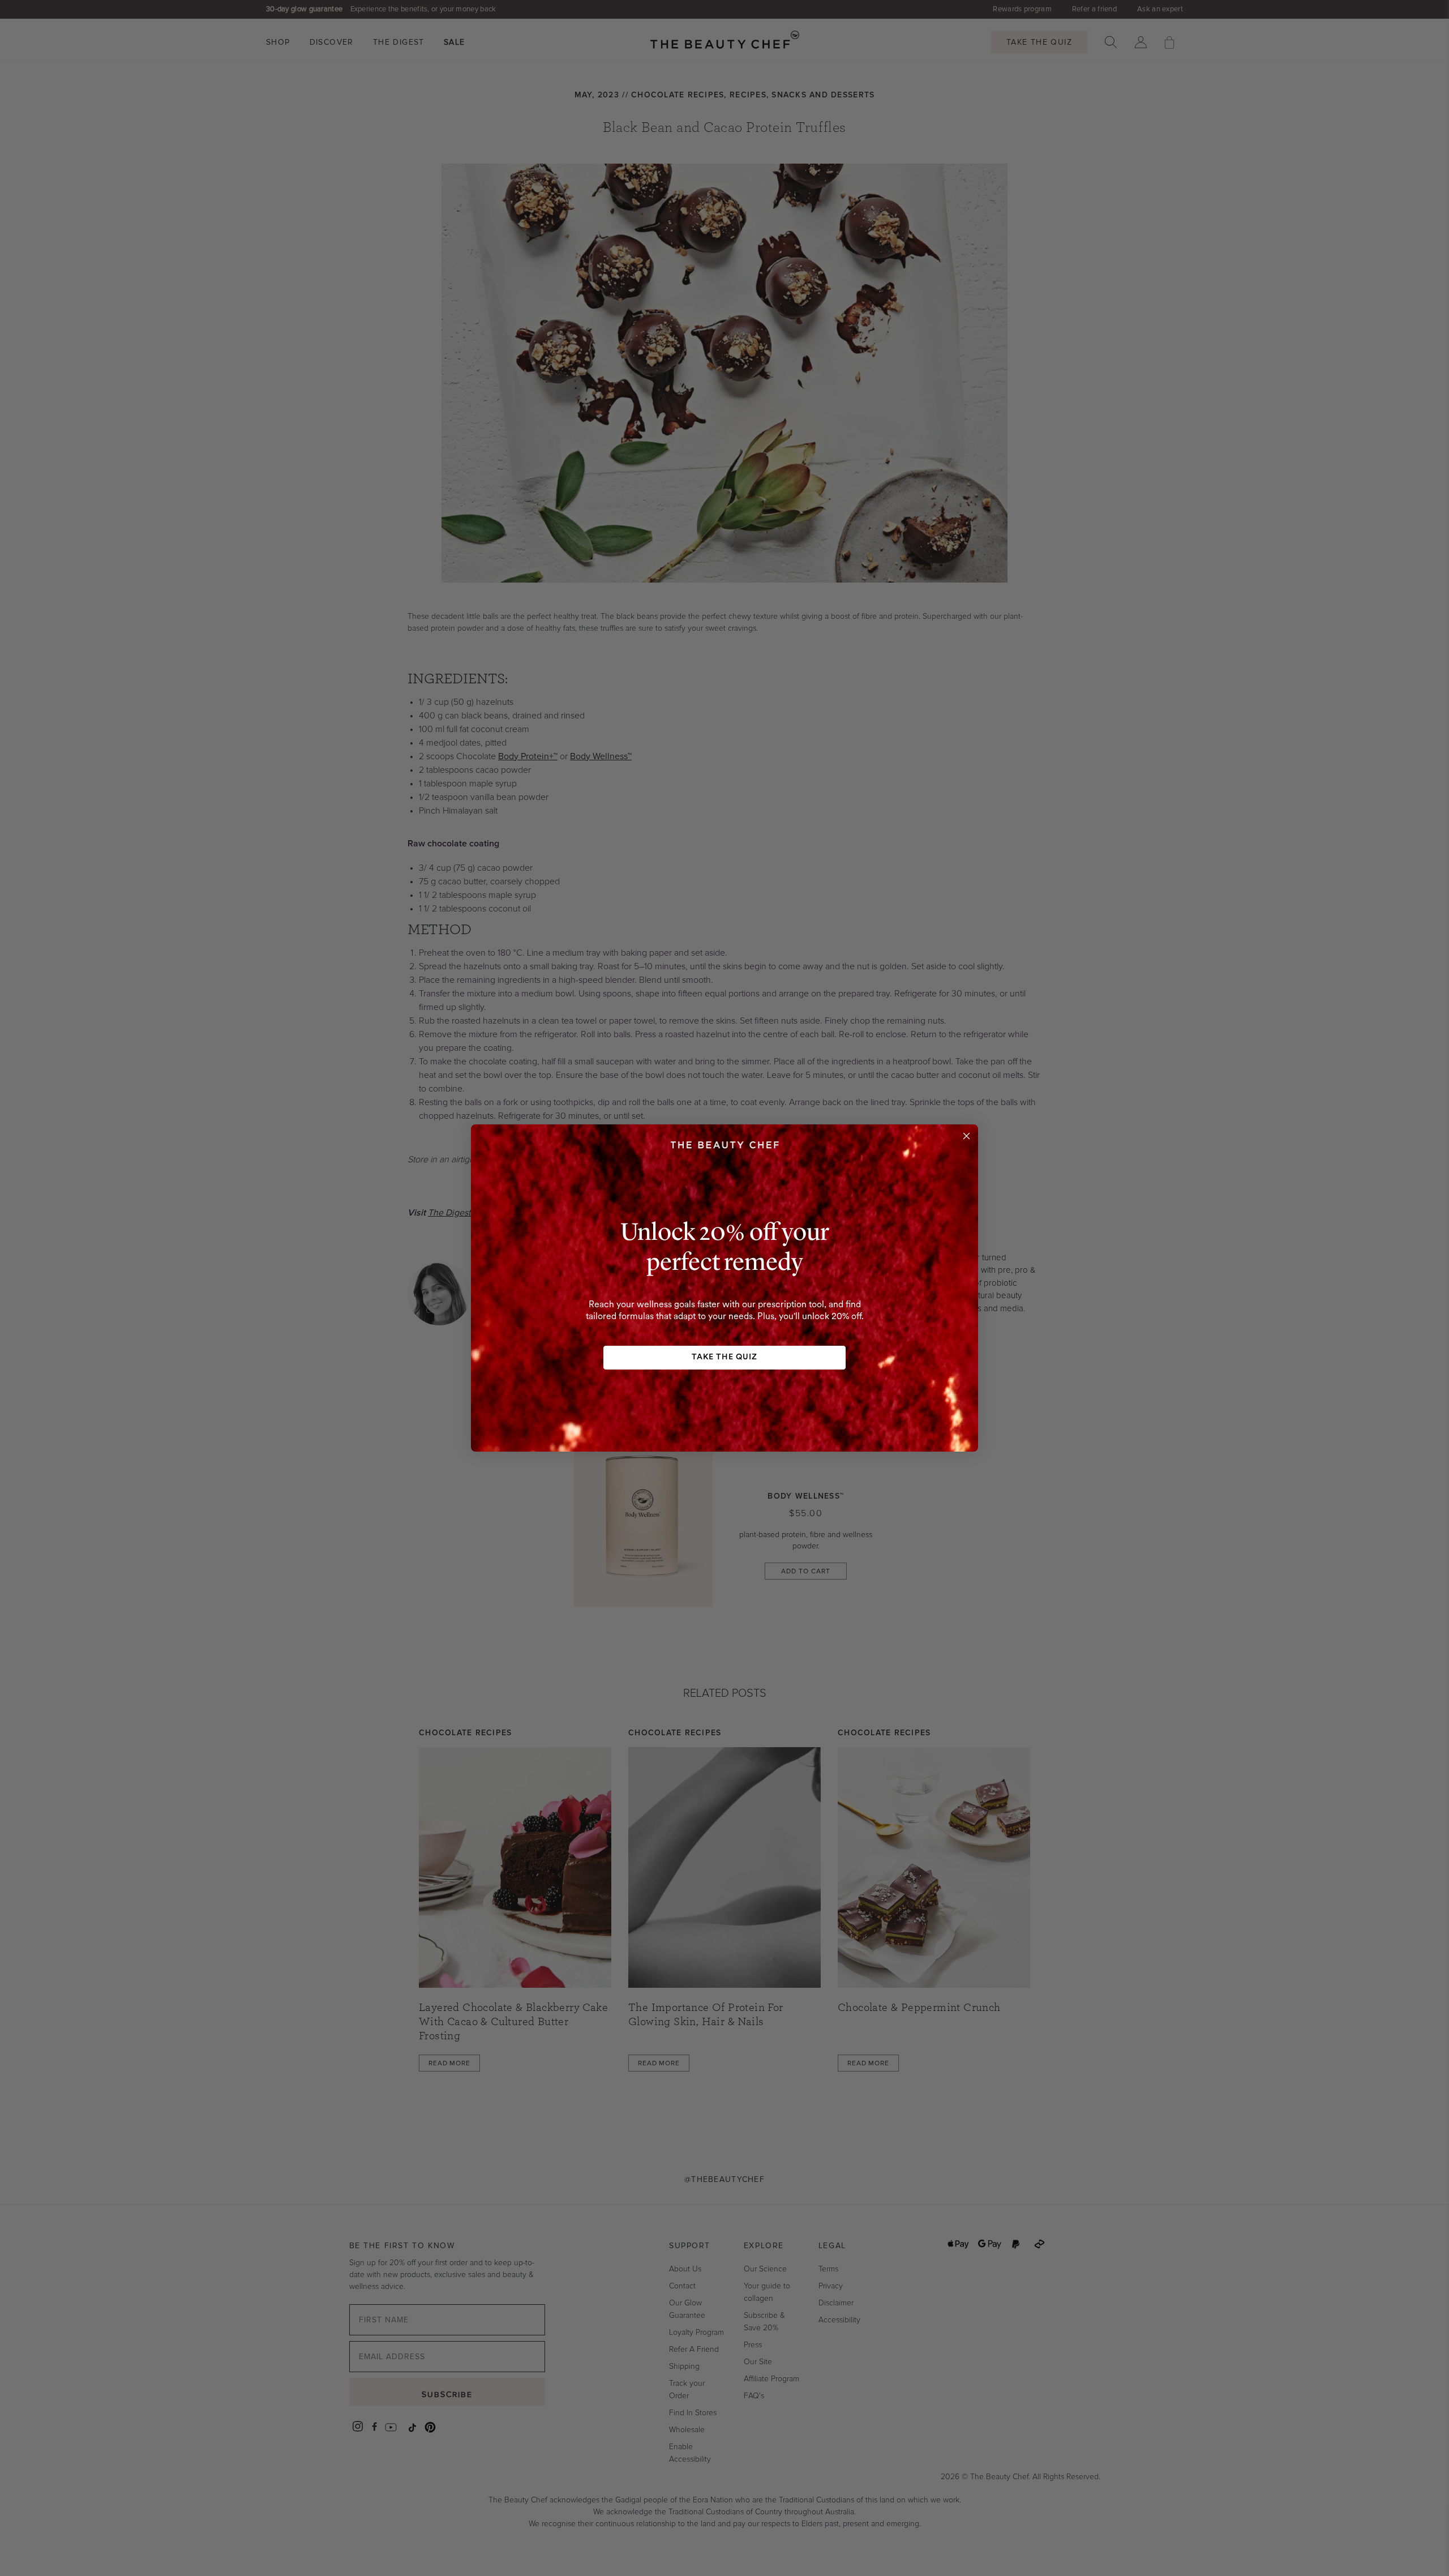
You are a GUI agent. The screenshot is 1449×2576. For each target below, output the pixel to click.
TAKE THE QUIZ (724, 1357)
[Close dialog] (966, 1136)
